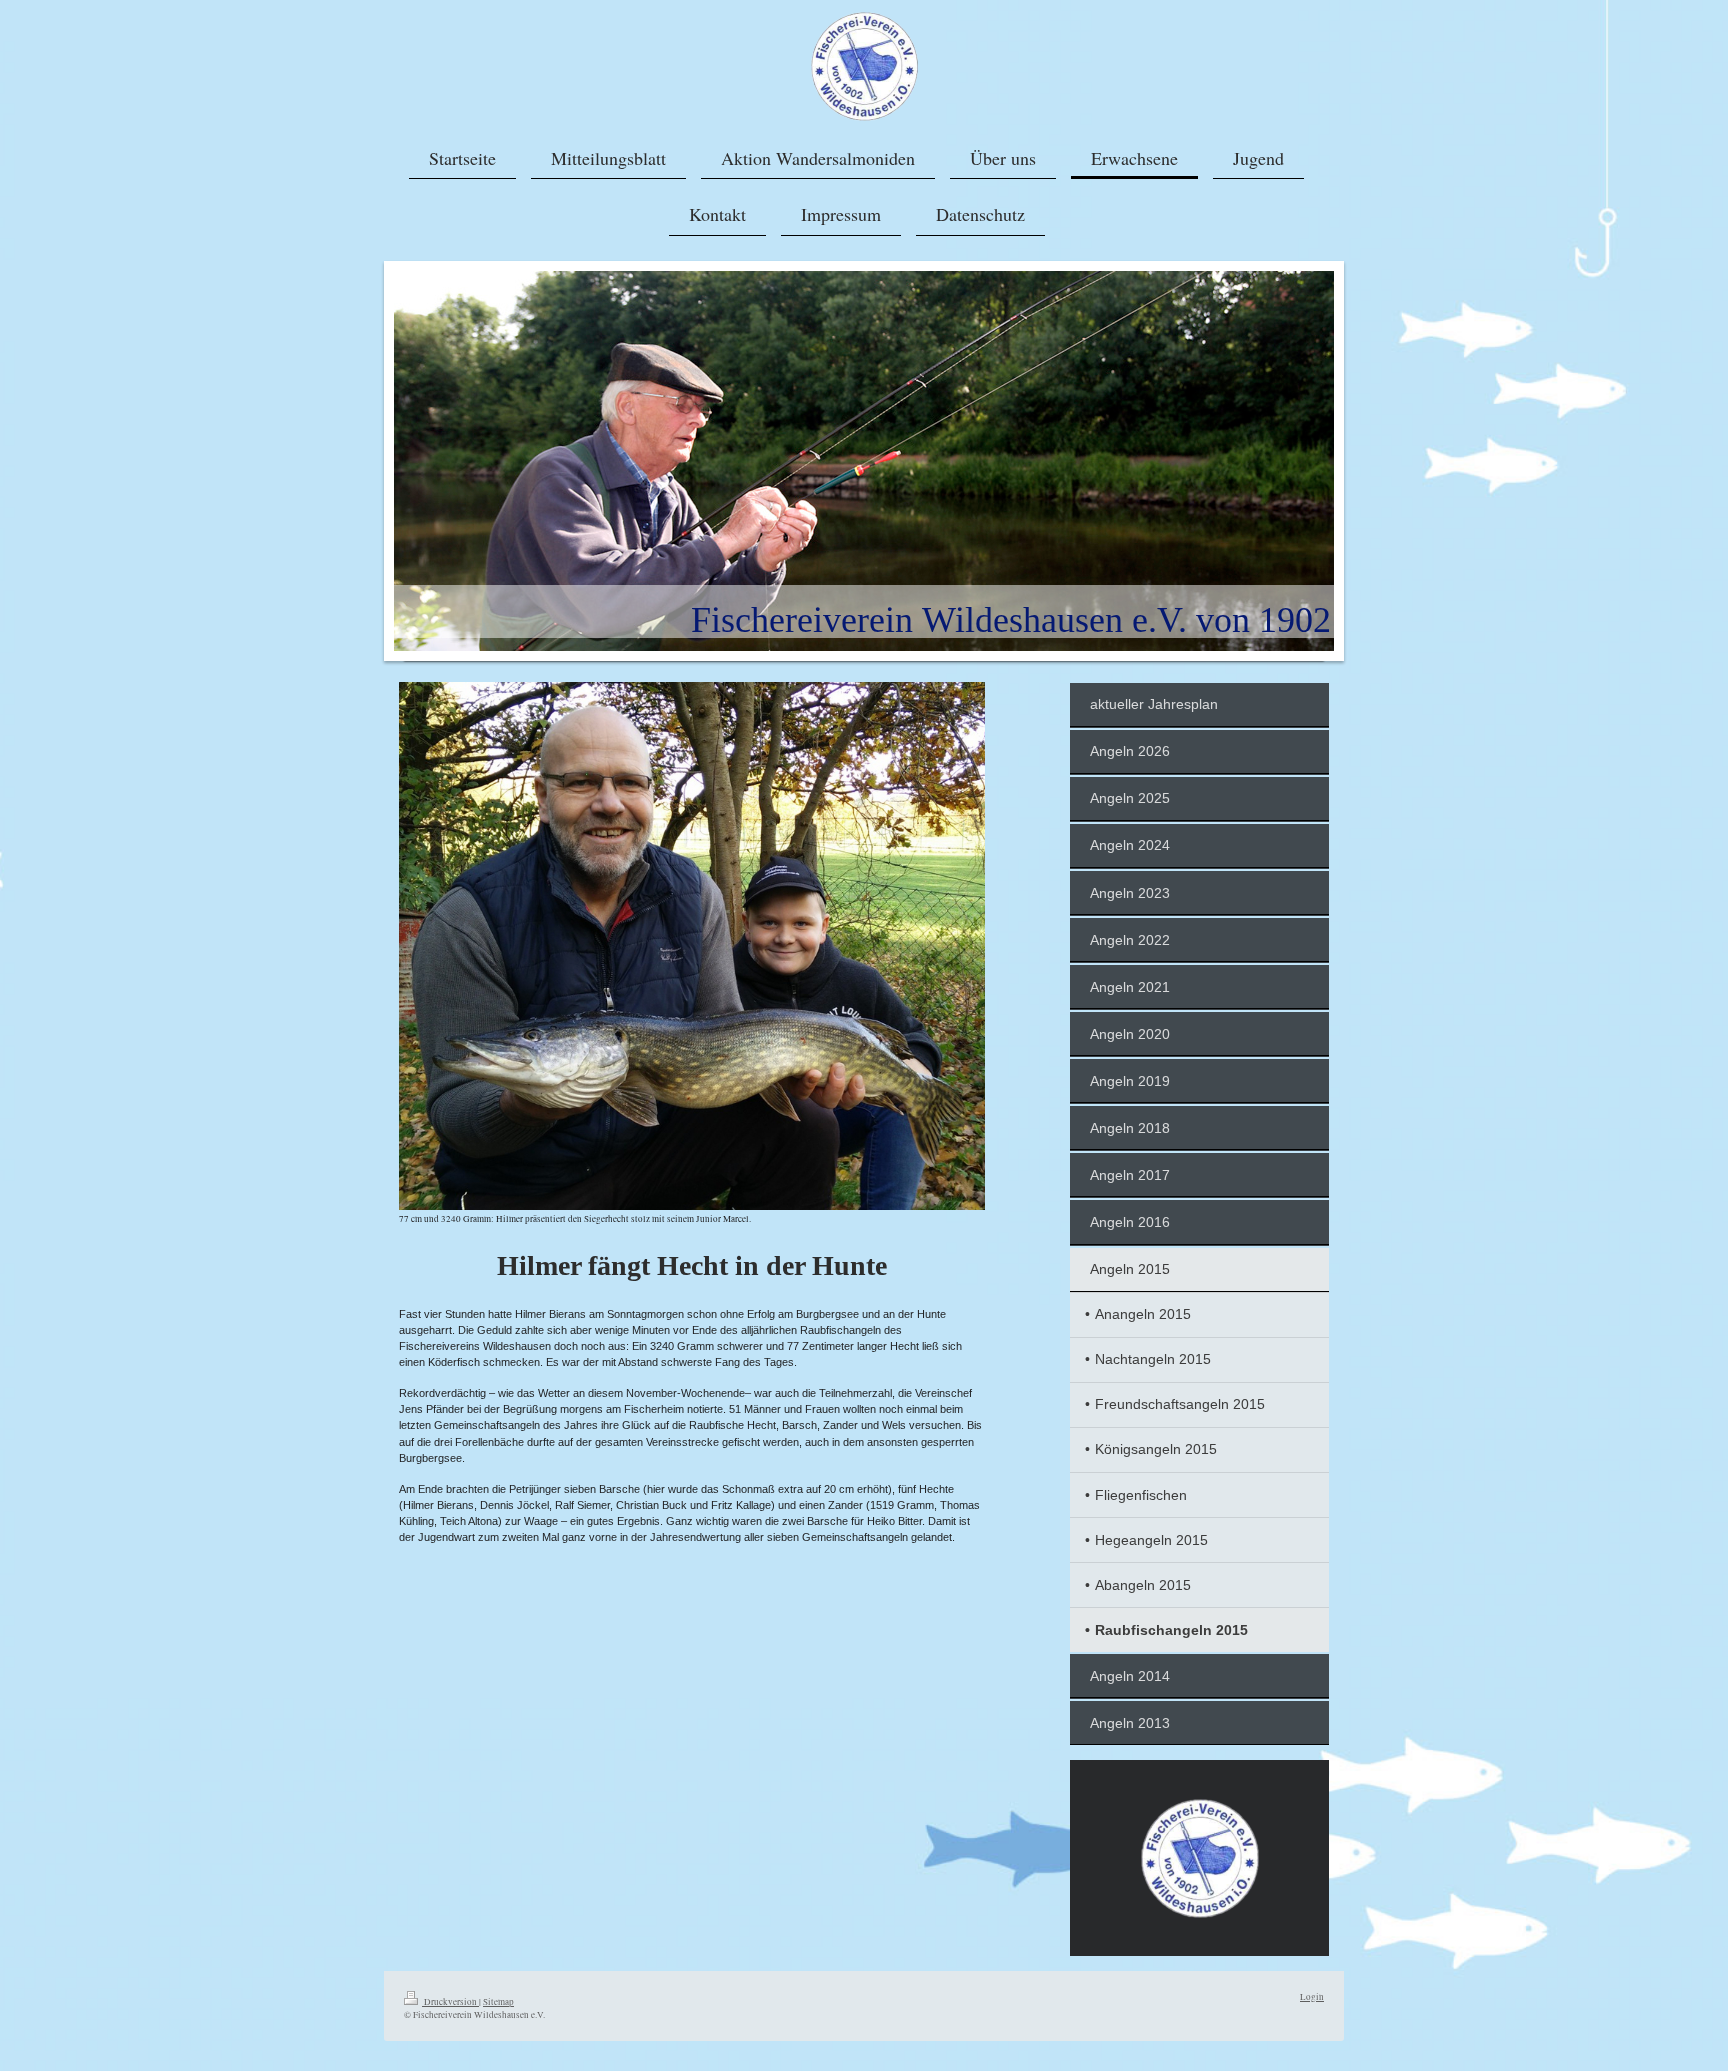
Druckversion (450, 2001)
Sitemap (498, 2001)
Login (1312, 1996)
